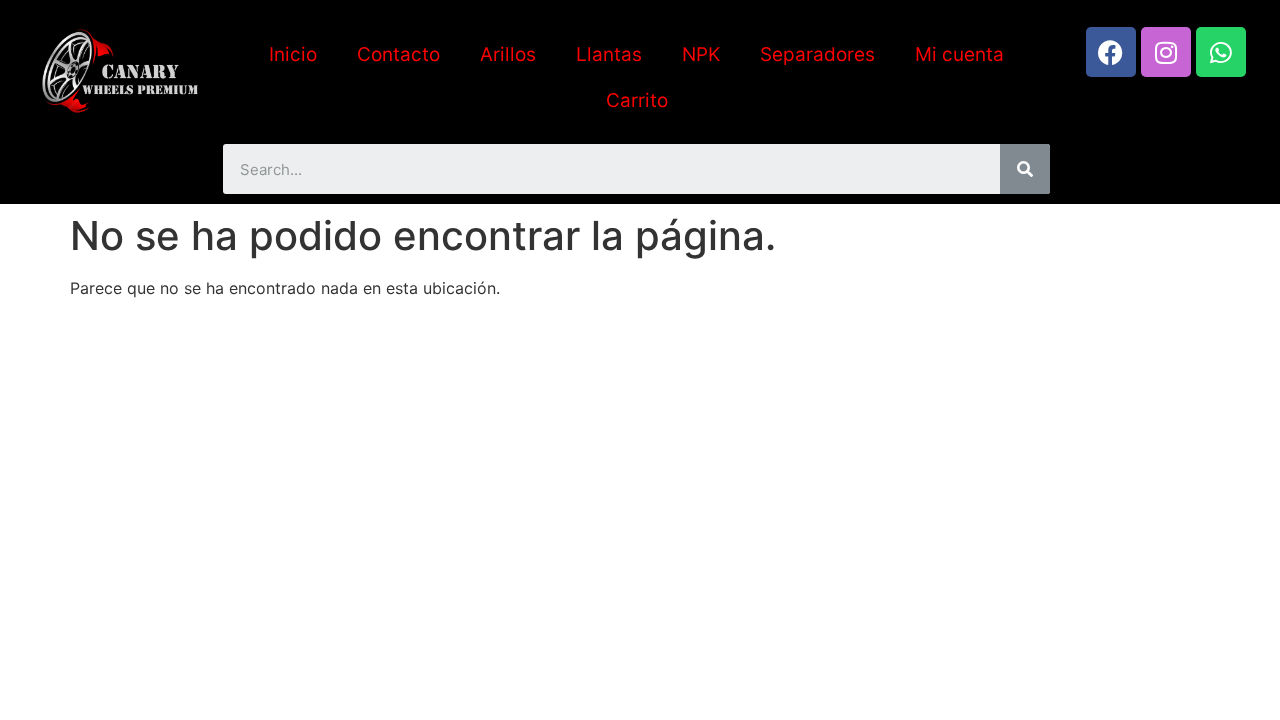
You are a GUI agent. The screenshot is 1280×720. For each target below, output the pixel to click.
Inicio (293, 54)
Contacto (398, 54)
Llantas (609, 54)
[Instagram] (1166, 52)
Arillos (508, 54)
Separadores (817, 54)
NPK (701, 54)
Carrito (637, 100)
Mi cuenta (959, 54)
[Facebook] (1111, 52)
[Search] (1025, 169)
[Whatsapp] (1221, 52)
